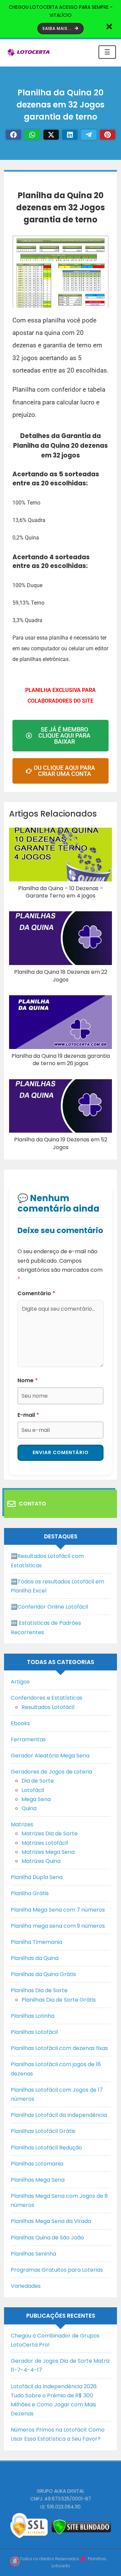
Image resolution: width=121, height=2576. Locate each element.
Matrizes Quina (41, 1861)
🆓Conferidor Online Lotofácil (49, 1607)
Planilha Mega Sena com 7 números (58, 1910)
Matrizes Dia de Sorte (50, 1833)
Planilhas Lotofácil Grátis (43, 2131)
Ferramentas (28, 1739)
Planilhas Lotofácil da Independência (59, 2115)
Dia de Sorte (38, 1781)
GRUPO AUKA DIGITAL (61, 2491)
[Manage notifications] (15, 2561)
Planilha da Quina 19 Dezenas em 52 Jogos (61, 1143)
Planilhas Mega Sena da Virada (51, 2221)
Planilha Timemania (36, 1942)
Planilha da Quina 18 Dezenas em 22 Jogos (61, 976)
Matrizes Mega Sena (48, 1852)
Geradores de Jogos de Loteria (51, 1772)
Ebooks (20, 1723)
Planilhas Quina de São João (47, 2238)
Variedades (26, 2286)
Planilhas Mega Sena (38, 2180)
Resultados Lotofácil (48, 1707)
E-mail (28, 1415)
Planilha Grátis (30, 1893)
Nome (28, 1380)
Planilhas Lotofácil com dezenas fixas (59, 2048)
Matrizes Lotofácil (45, 1843)
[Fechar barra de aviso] (109, 26)
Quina (29, 1808)
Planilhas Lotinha (33, 2016)
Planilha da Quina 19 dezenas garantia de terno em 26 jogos (61, 1060)
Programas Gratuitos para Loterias (57, 2270)
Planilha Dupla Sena (37, 1877)
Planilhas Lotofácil (34, 2032)
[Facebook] (13, 135)
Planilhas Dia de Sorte (39, 1990)
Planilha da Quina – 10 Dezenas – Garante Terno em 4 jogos (61, 892)
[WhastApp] (32, 135)
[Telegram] (89, 135)
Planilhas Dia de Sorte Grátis (59, 2000)
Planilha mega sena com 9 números (58, 1926)
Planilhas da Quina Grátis (43, 1974)
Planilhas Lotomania (37, 2164)
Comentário (36, 1293)
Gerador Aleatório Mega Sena (50, 1756)
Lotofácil (33, 1790)
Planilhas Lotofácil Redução (46, 2148)
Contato (32, 1504)
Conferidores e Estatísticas (47, 1698)
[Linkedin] (70, 135)
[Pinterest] (108, 135)
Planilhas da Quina (35, 1958)
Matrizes (22, 1824)
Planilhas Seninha (33, 2254)
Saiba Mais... (58, 28)
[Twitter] (51, 135)
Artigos (20, 1682)
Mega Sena (36, 1799)
